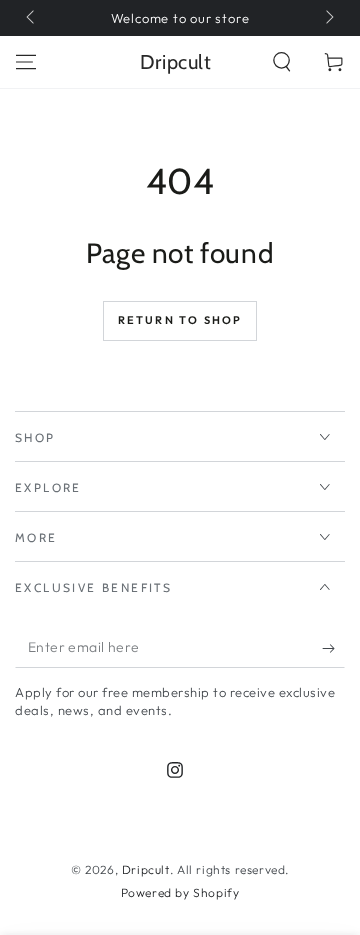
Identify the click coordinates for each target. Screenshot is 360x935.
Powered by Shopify (180, 892)
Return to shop (180, 320)
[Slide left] (32, 18)
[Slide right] (328, 18)
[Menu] (26, 62)
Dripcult (146, 869)
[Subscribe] (333, 648)
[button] (282, 62)
